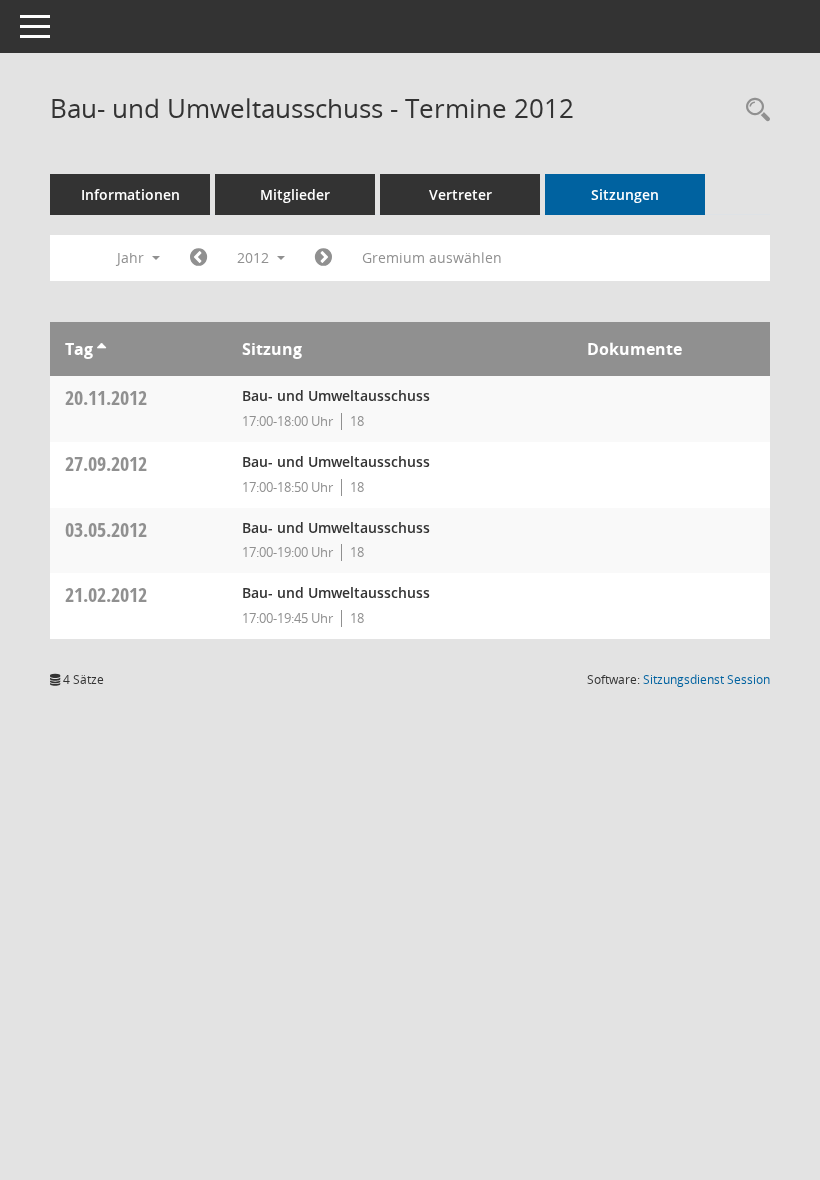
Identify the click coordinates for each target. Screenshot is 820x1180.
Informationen (130, 194)
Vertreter (460, 194)
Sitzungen (625, 194)
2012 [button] (255, 257)
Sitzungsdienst (706, 679)
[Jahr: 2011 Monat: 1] (198, 258)
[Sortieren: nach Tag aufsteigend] (101, 349)
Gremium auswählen (432, 257)
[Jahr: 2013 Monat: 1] (323, 258)
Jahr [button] (132, 257)
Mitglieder (295, 194)
